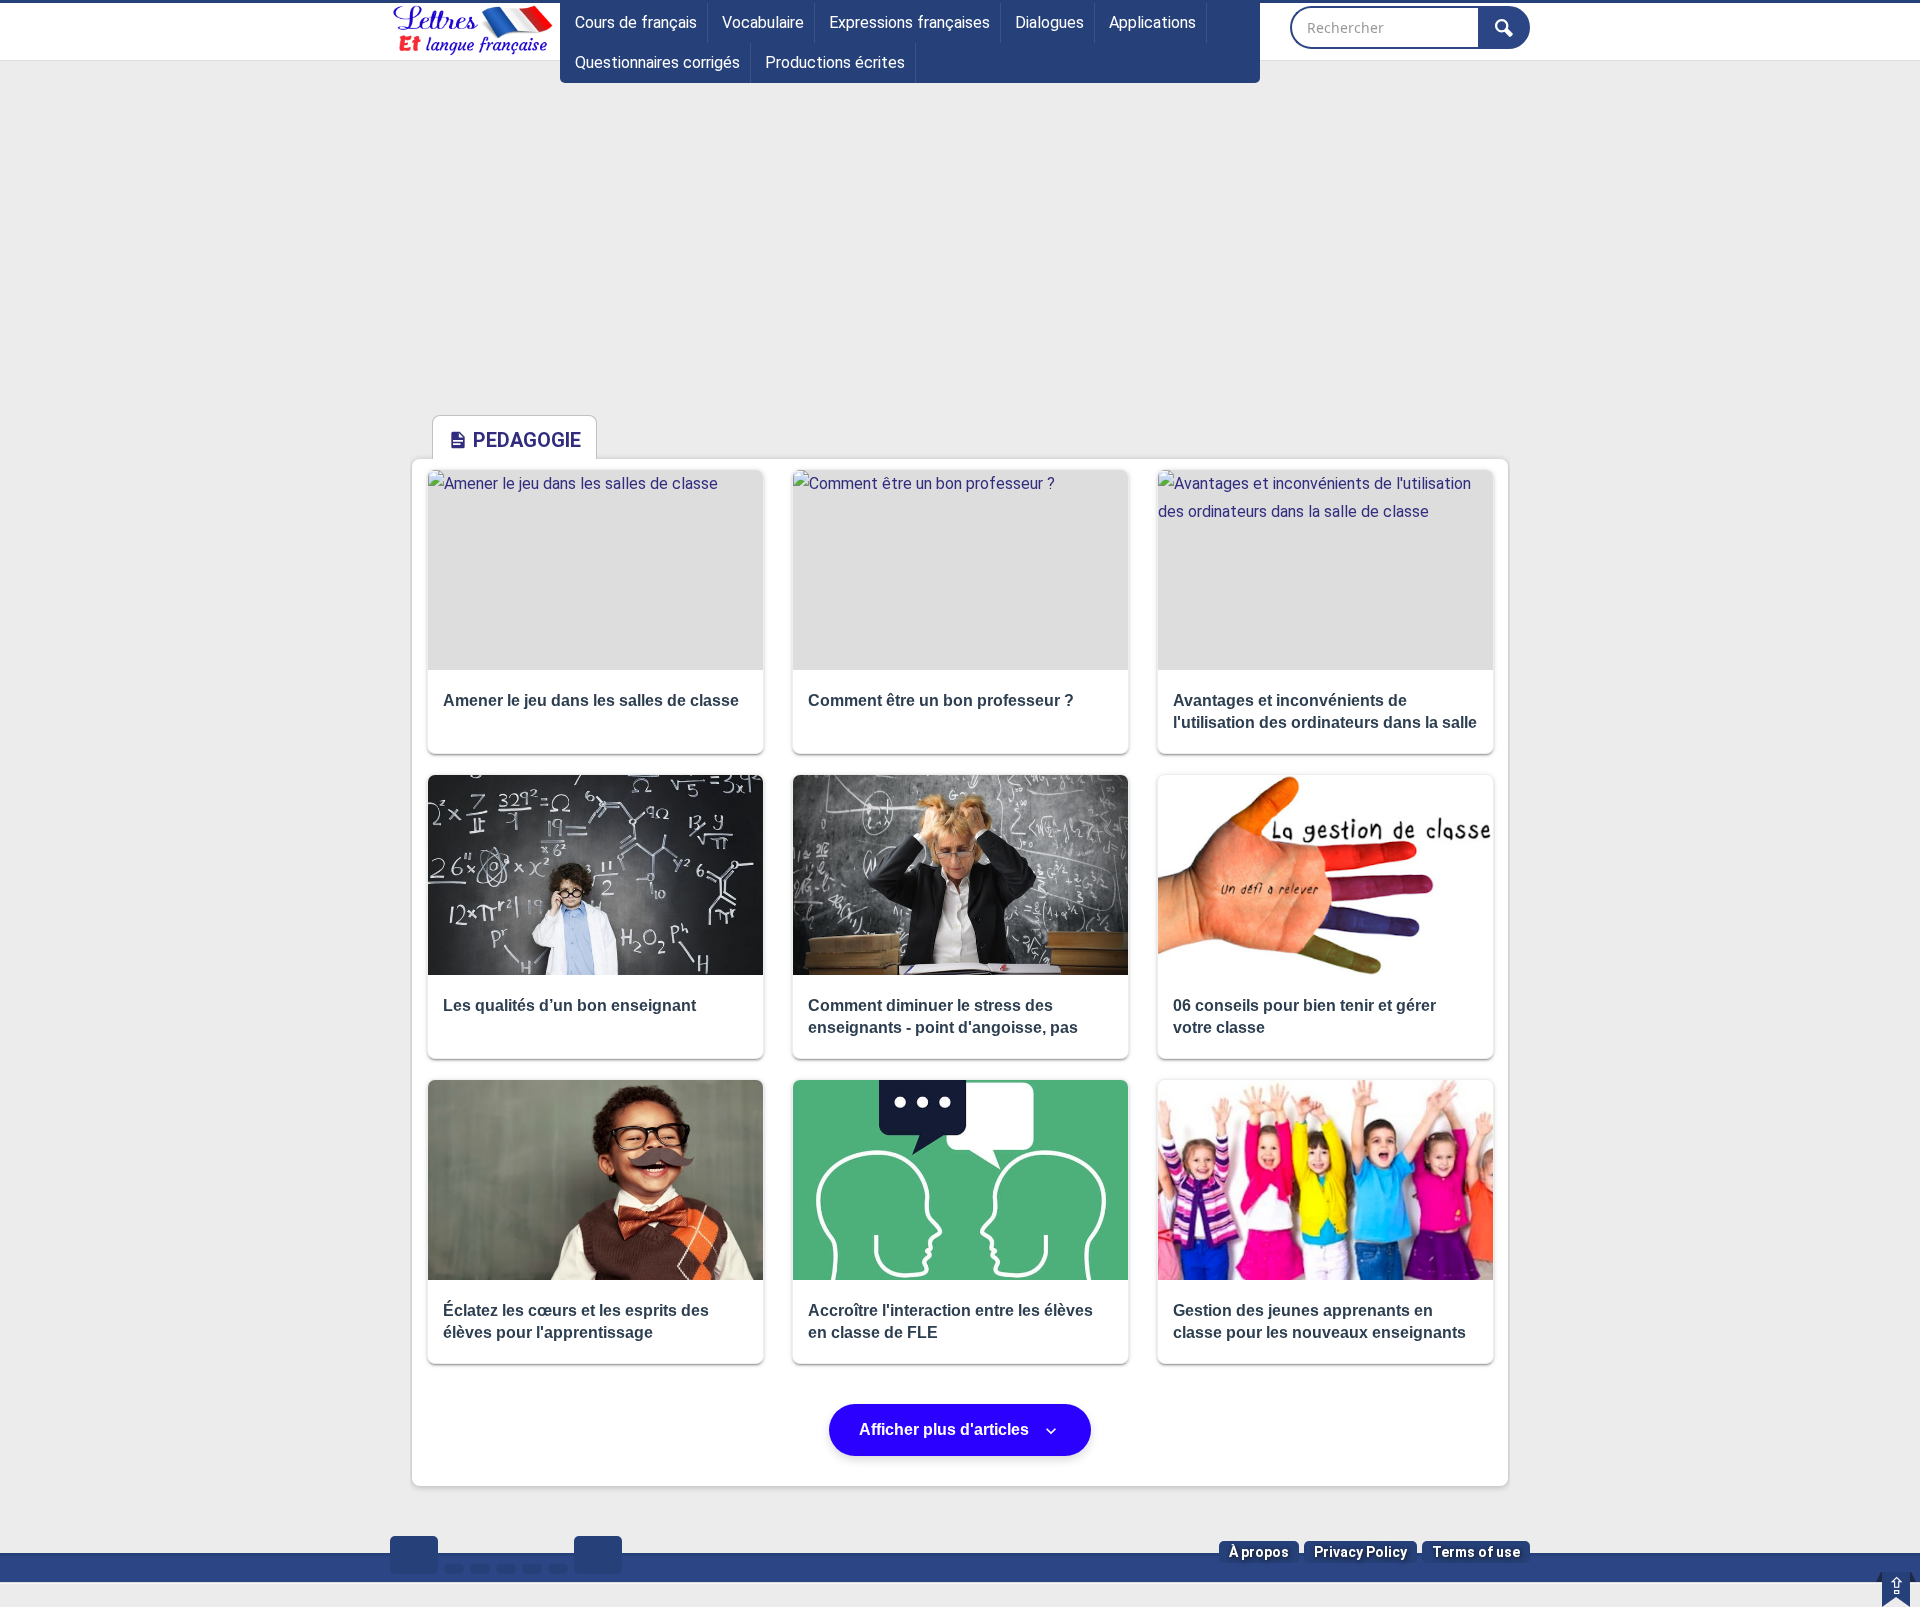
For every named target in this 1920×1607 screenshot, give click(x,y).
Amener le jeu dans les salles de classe (591, 700)
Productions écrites (835, 62)
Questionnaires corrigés (657, 62)
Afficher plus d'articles (946, 1429)
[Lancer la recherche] (1504, 27)
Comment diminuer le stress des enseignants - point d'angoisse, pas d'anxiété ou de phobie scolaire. (943, 1028)
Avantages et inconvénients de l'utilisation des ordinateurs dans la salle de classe (1325, 723)
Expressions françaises (909, 22)
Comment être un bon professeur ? (941, 700)
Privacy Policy (1360, 1552)
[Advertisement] (960, 263)
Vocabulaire (763, 22)
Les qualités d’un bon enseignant (569, 1005)
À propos (1259, 1552)
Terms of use (1476, 1552)
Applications (1152, 22)
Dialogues (1049, 22)
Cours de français (636, 22)
